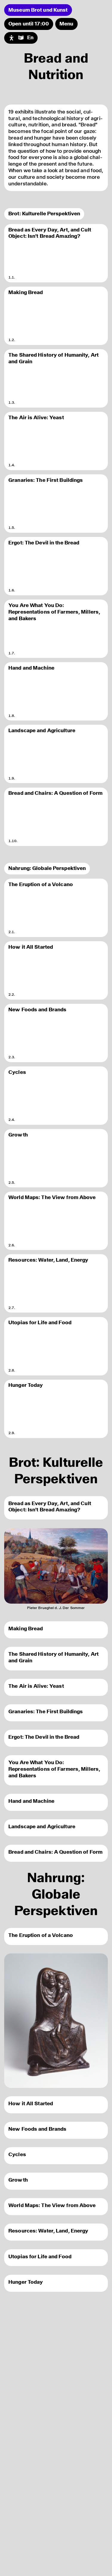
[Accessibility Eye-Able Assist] (11, 38)
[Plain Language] (21, 38)
